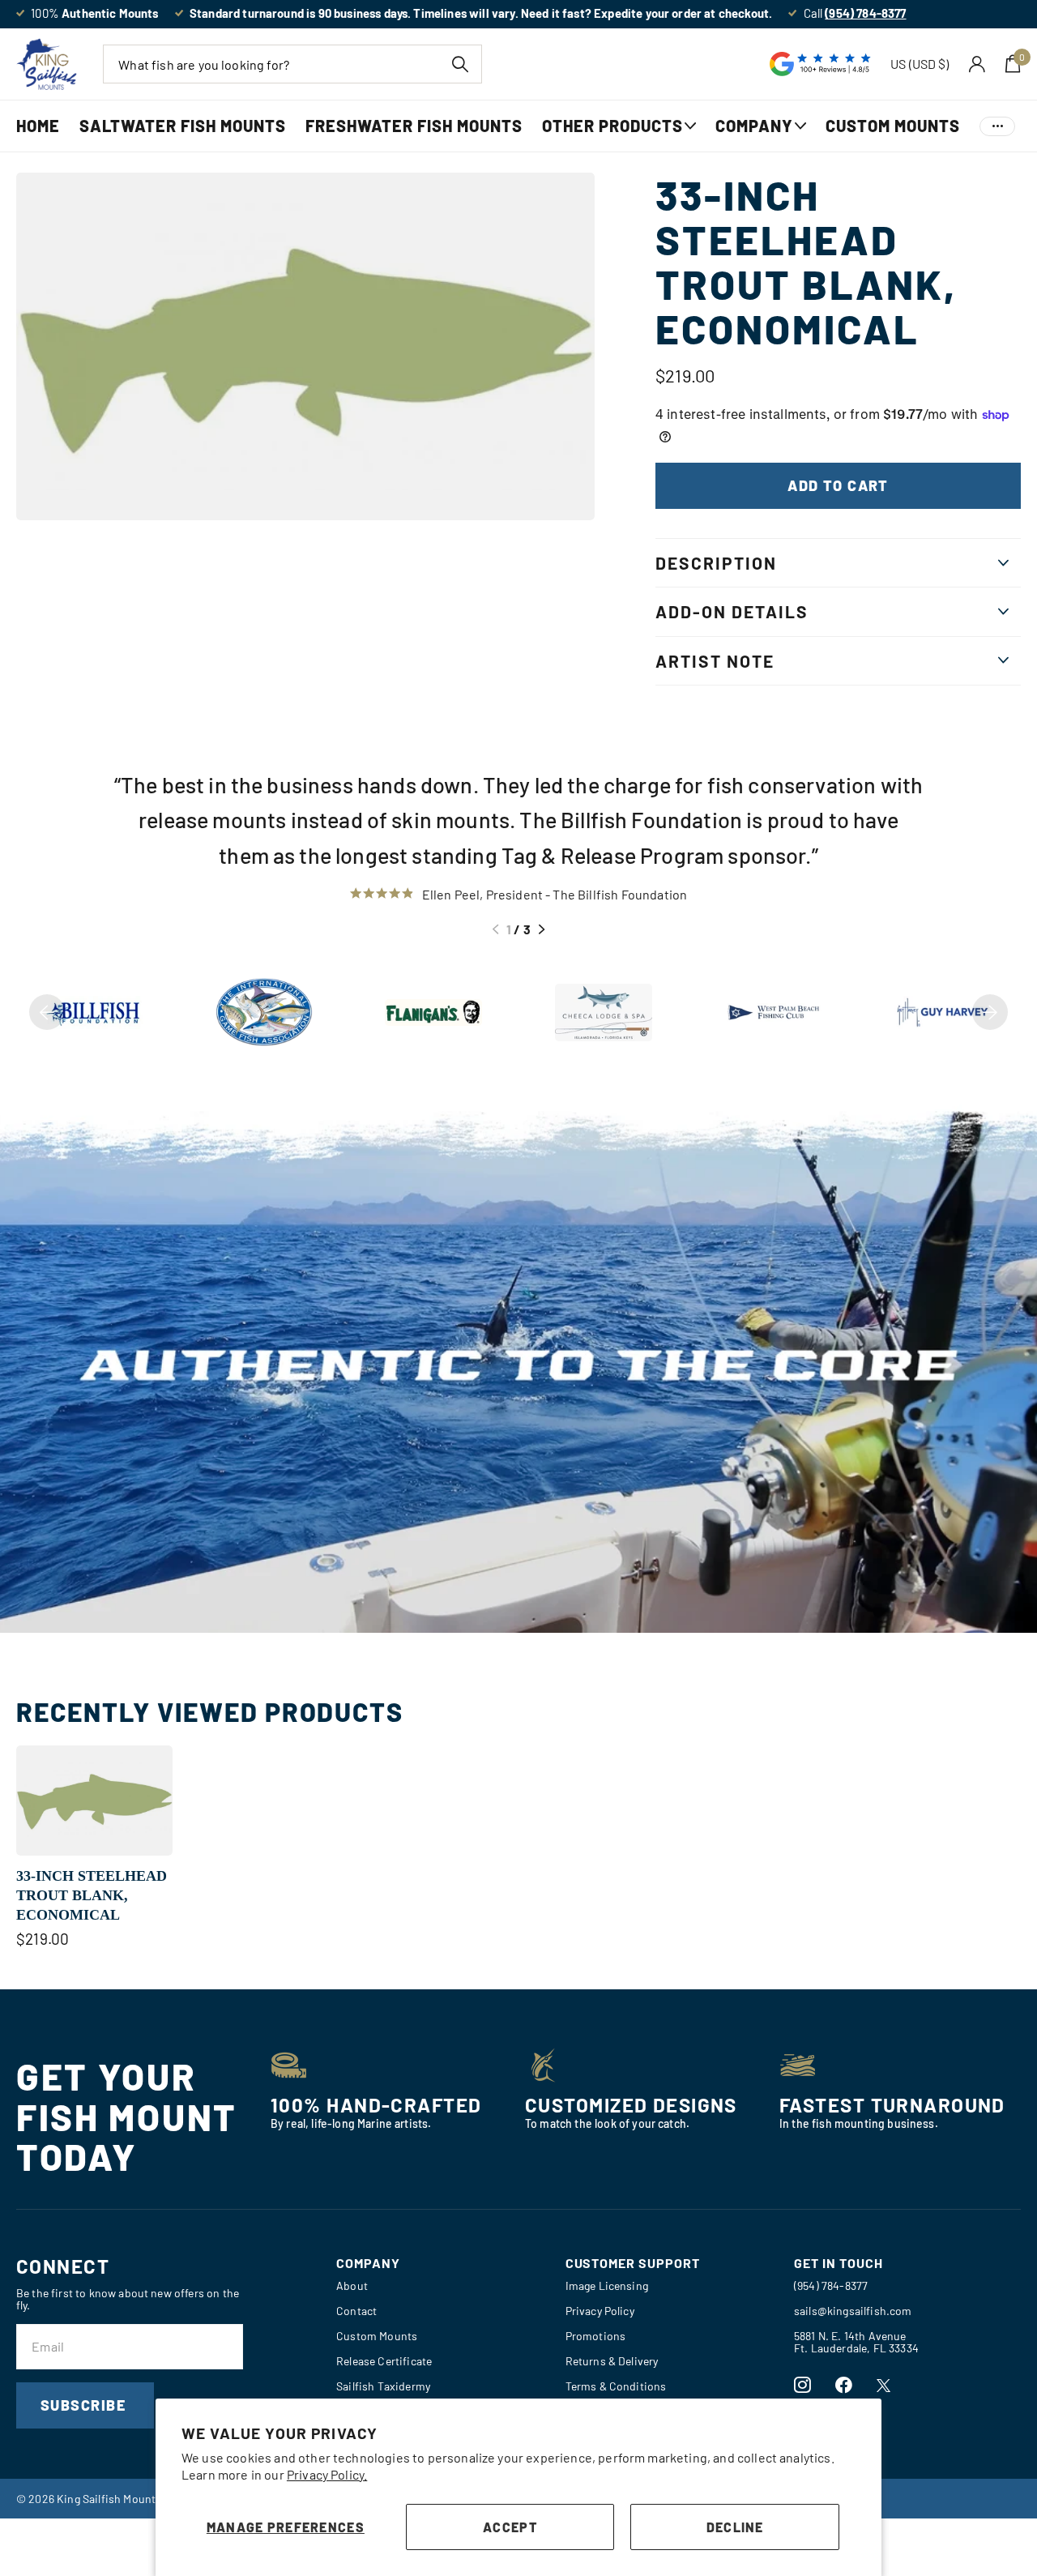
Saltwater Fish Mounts (183, 126)
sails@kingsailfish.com (853, 2311)
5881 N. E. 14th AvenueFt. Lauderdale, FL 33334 (856, 2342)
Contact (356, 2311)
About (352, 2286)
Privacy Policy (600, 2311)
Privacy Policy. (327, 2474)
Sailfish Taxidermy (383, 2386)
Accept (510, 2527)
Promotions (596, 2336)
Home (38, 126)
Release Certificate (384, 2361)
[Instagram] (802, 2385)
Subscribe (85, 2405)
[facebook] (844, 2385)
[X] (883, 2386)
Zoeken (460, 64)
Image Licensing (607, 2286)
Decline (735, 2527)
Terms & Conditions (616, 2386)
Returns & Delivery (612, 2361)
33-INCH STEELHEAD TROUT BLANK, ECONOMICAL (92, 1896)
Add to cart (838, 485)
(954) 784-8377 (831, 2286)
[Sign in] (977, 64)
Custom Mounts (893, 126)
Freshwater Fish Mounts (414, 126)
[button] (495, 929)
